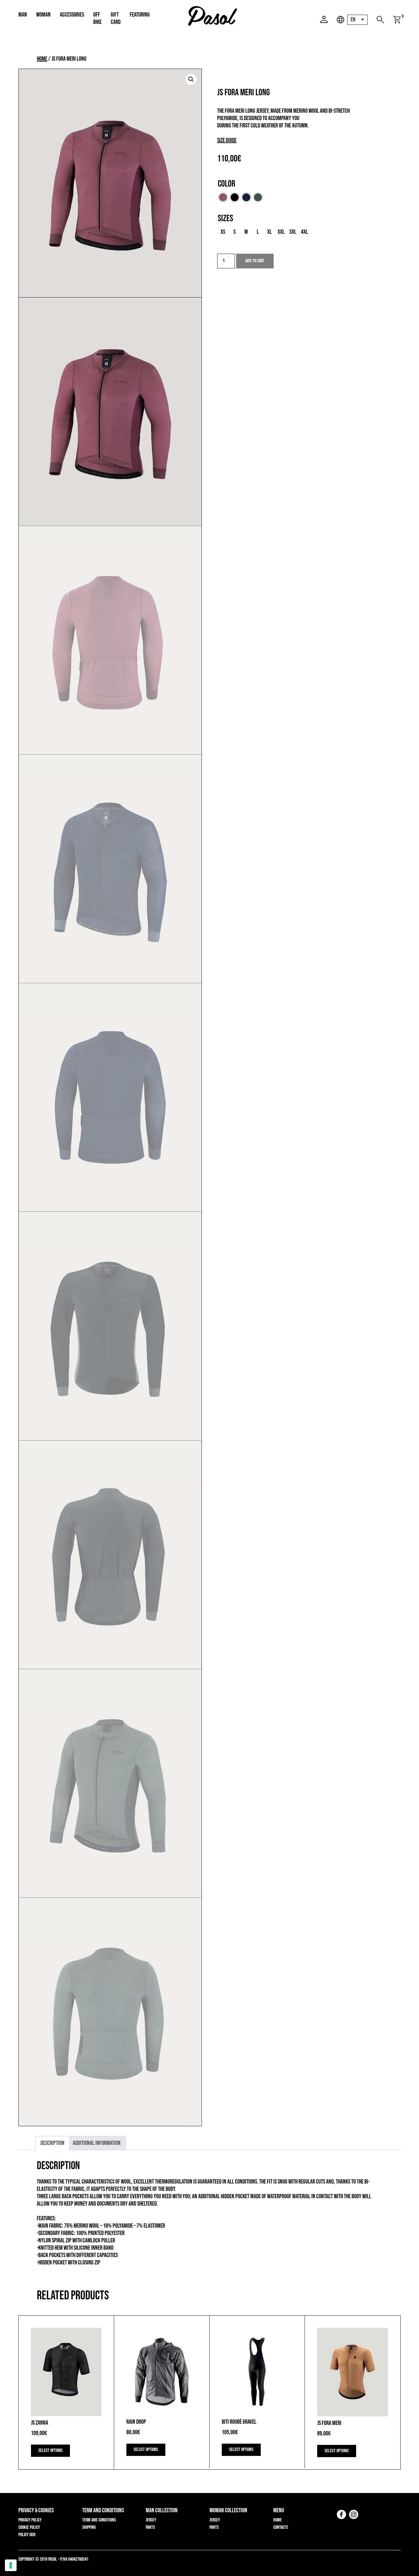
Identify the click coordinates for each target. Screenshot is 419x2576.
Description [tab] (52, 2143)
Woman (43, 15)
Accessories (72, 15)
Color (227, 184)
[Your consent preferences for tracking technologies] (11, 2565)
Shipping (89, 2527)
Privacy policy (30, 2520)
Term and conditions (99, 2520)
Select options (50, 2451)
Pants (150, 2527)
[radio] (223, 197)
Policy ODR (27, 2535)
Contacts (281, 2527)
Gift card (116, 18)
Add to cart (255, 261)
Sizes (225, 218)
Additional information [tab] (97, 2143)
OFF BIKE (97, 18)
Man (23, 15)
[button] (191, 79)
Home (42, 59)
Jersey (151, 2520)
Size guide (227, 140)
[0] (397, 20)
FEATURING (140, 15)
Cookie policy (29, 2527)
